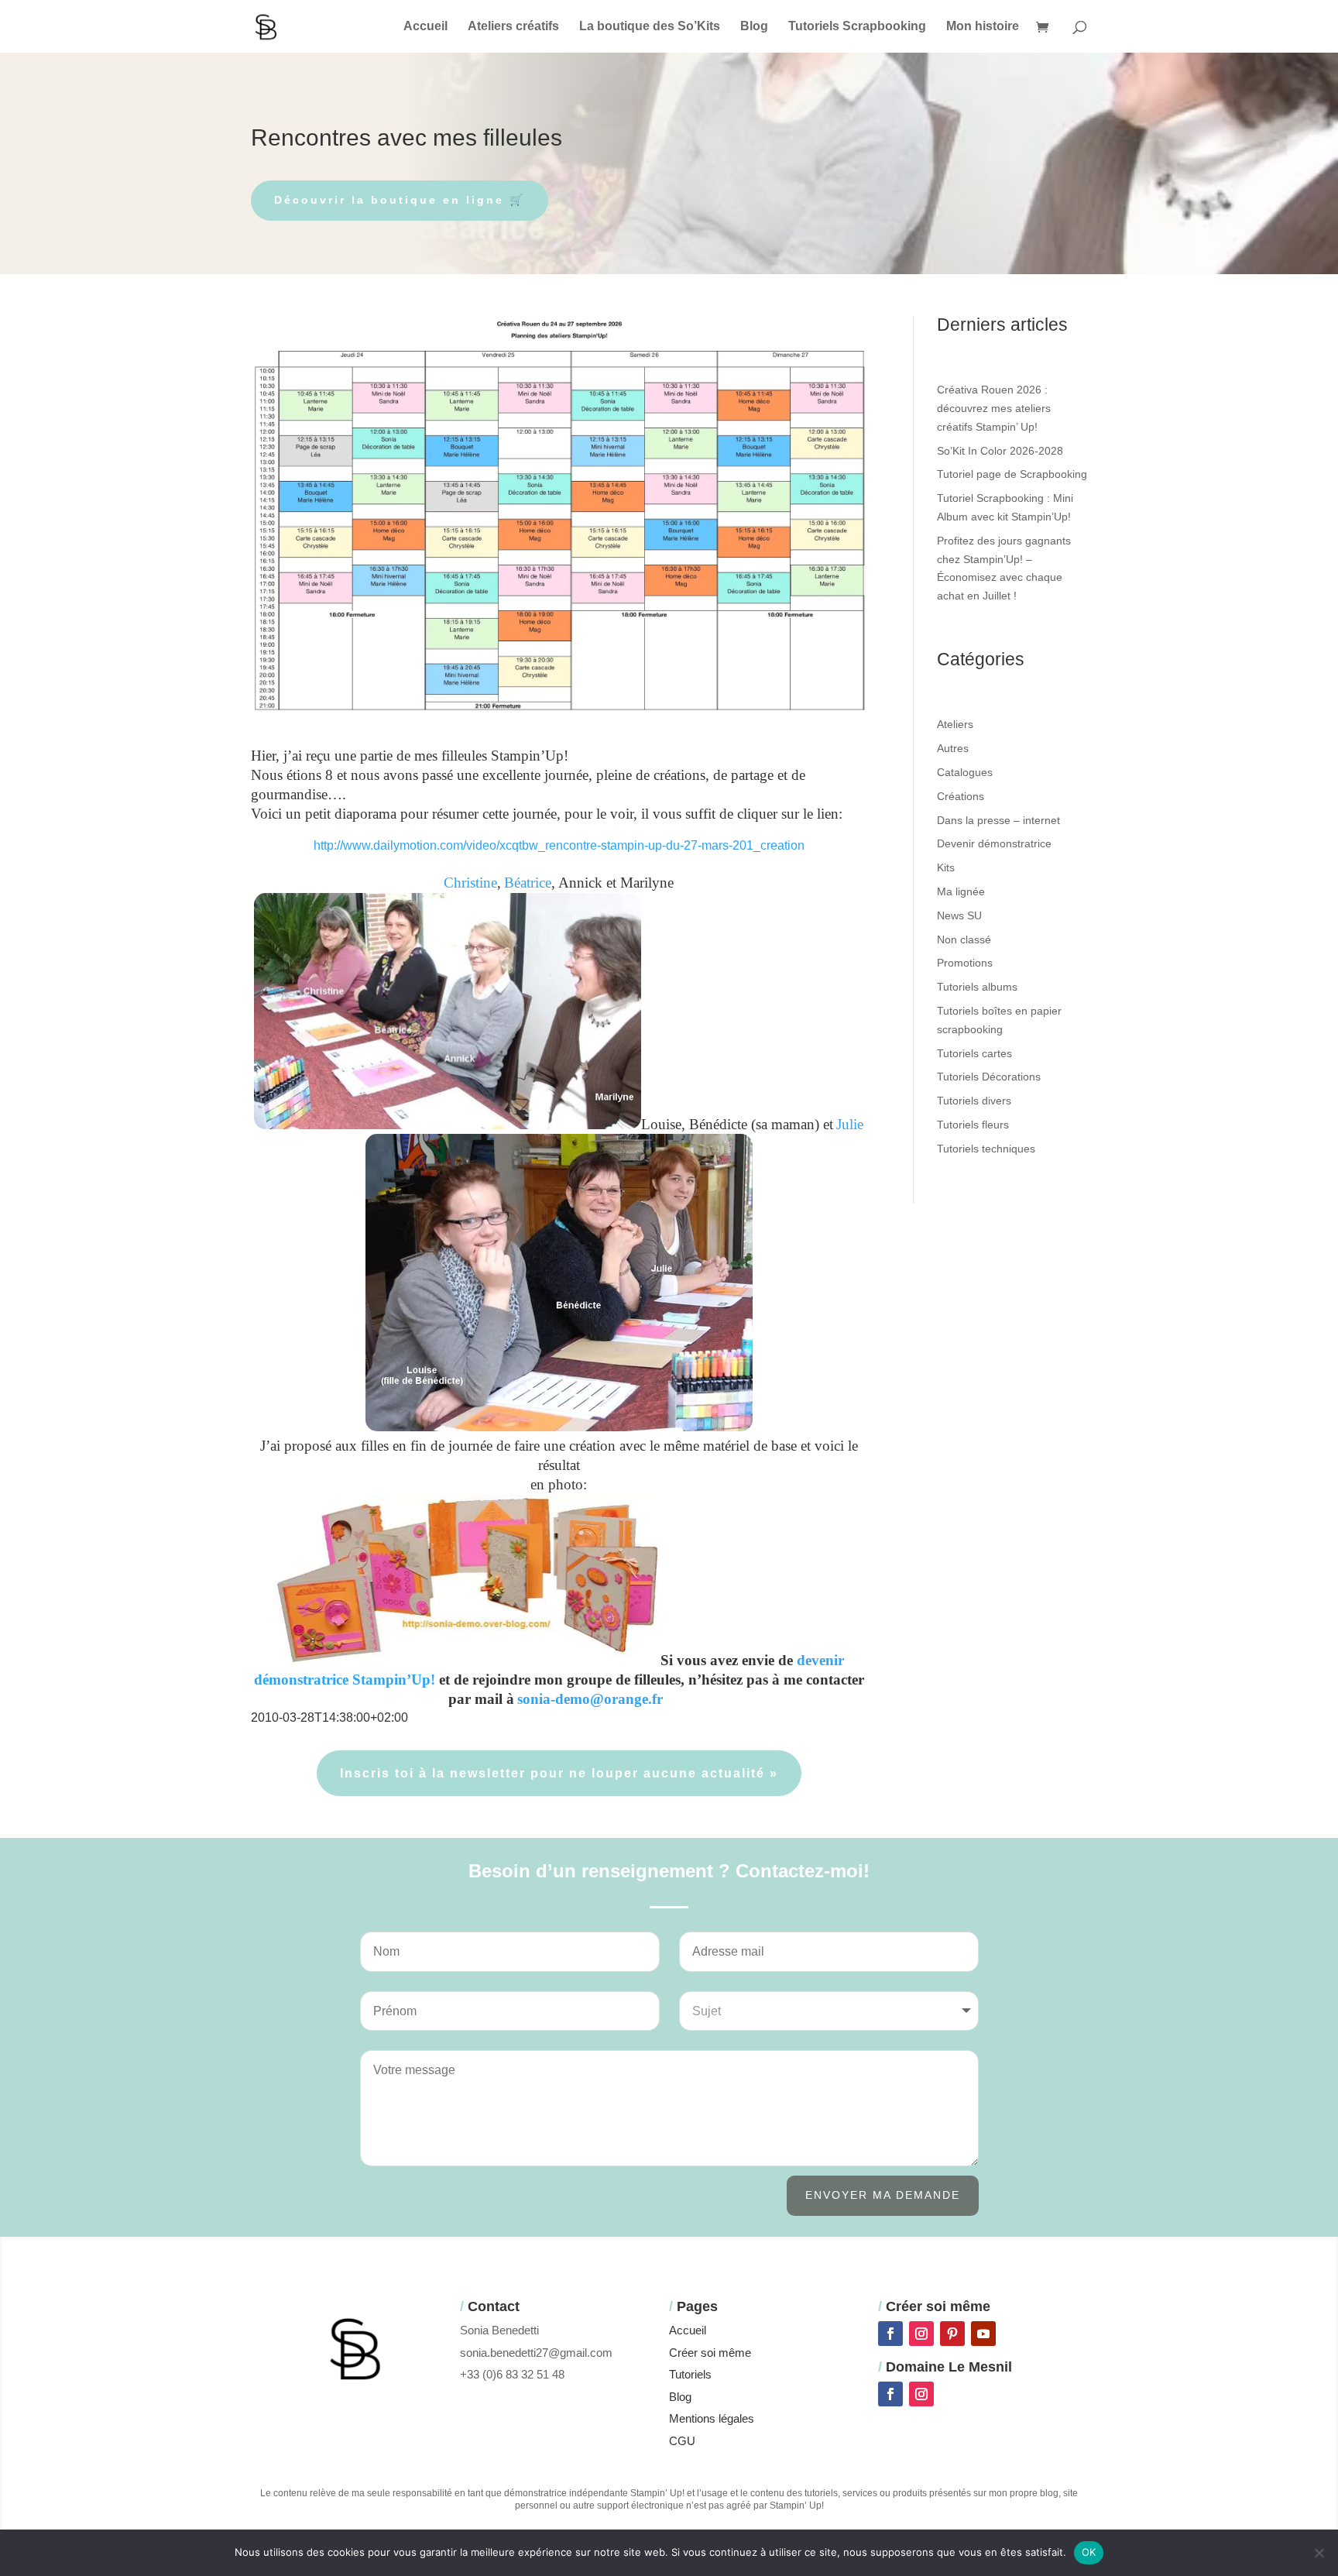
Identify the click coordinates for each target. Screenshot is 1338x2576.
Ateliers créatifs (513, 27)
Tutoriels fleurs (973, 1125)
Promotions (965, 963)
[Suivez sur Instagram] (921, 2334)
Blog (754, 27)
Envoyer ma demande (883, 2195)
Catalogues (965, 772)
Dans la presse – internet (998, 820)
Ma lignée (961, 891)
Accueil (425, 27)
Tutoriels (690, 2374)
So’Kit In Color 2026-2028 (1000, 451)
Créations (961, 796)
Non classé (964, 939)
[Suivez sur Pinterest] (952, 2334)
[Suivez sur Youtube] (983, 2334)
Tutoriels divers (974, 1101)
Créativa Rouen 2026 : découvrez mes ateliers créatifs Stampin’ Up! (994, 408)
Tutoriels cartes (974, 1053)
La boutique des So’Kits (650, 27)
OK (1089, 2552)
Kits (946, 867)
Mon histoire (983, 27)
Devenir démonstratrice (994, 843)
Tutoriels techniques (986, 1149)
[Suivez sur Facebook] (890, 2334)
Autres (953, 748)
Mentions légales (712, 2418)
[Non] (1319, 2553)
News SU (959, 915)
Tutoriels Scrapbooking (857, 27)
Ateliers (955, 724)
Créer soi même (710, 2353)
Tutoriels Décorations (989, 1077)
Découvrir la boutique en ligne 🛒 (400, 200)
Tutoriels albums (977, 987)
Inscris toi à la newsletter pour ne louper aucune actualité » (559, 1773)
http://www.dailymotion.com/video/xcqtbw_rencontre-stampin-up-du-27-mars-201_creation (559, 845)
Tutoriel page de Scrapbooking (1012, 474)
